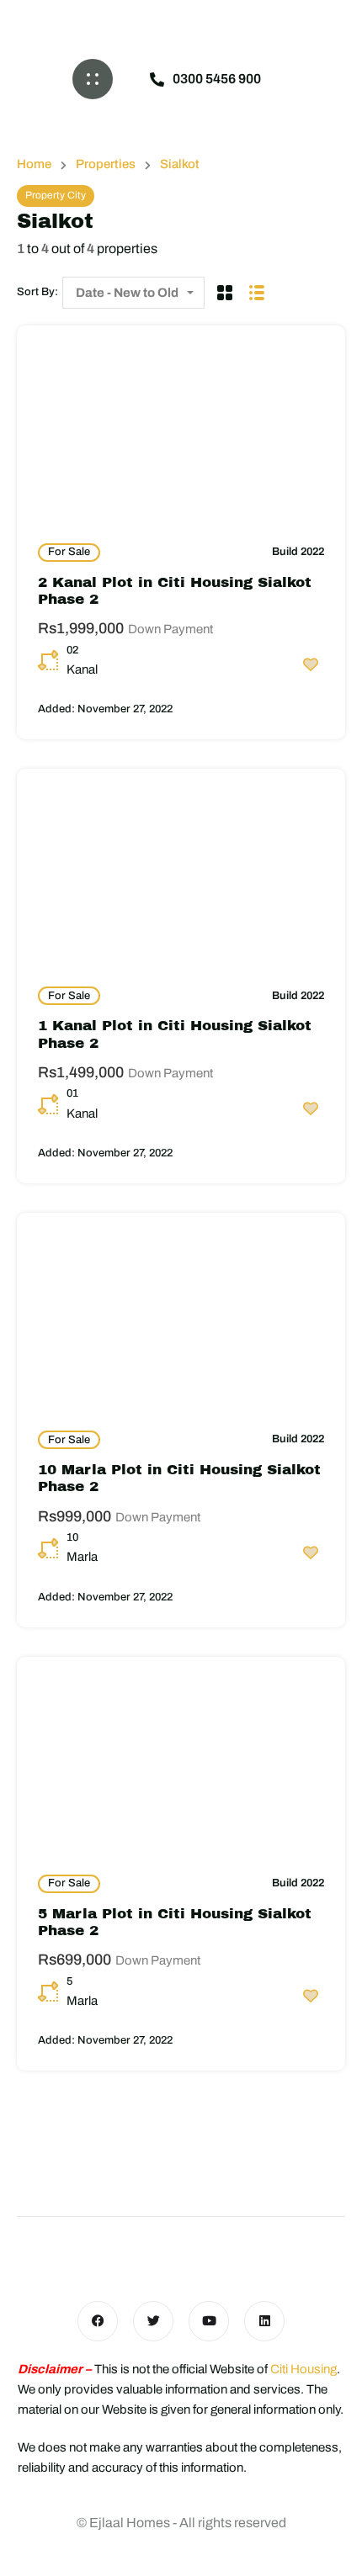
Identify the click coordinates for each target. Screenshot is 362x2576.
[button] (93, 79)
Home (34, 164)
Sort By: (37, 292)
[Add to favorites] (311, 664)
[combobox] (133, 293)
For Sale (69, 552)
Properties (106, 164)
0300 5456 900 (217, 79)
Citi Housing (303, 2369)
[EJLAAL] (181, 21)
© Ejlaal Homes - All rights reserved (181, 2523)
